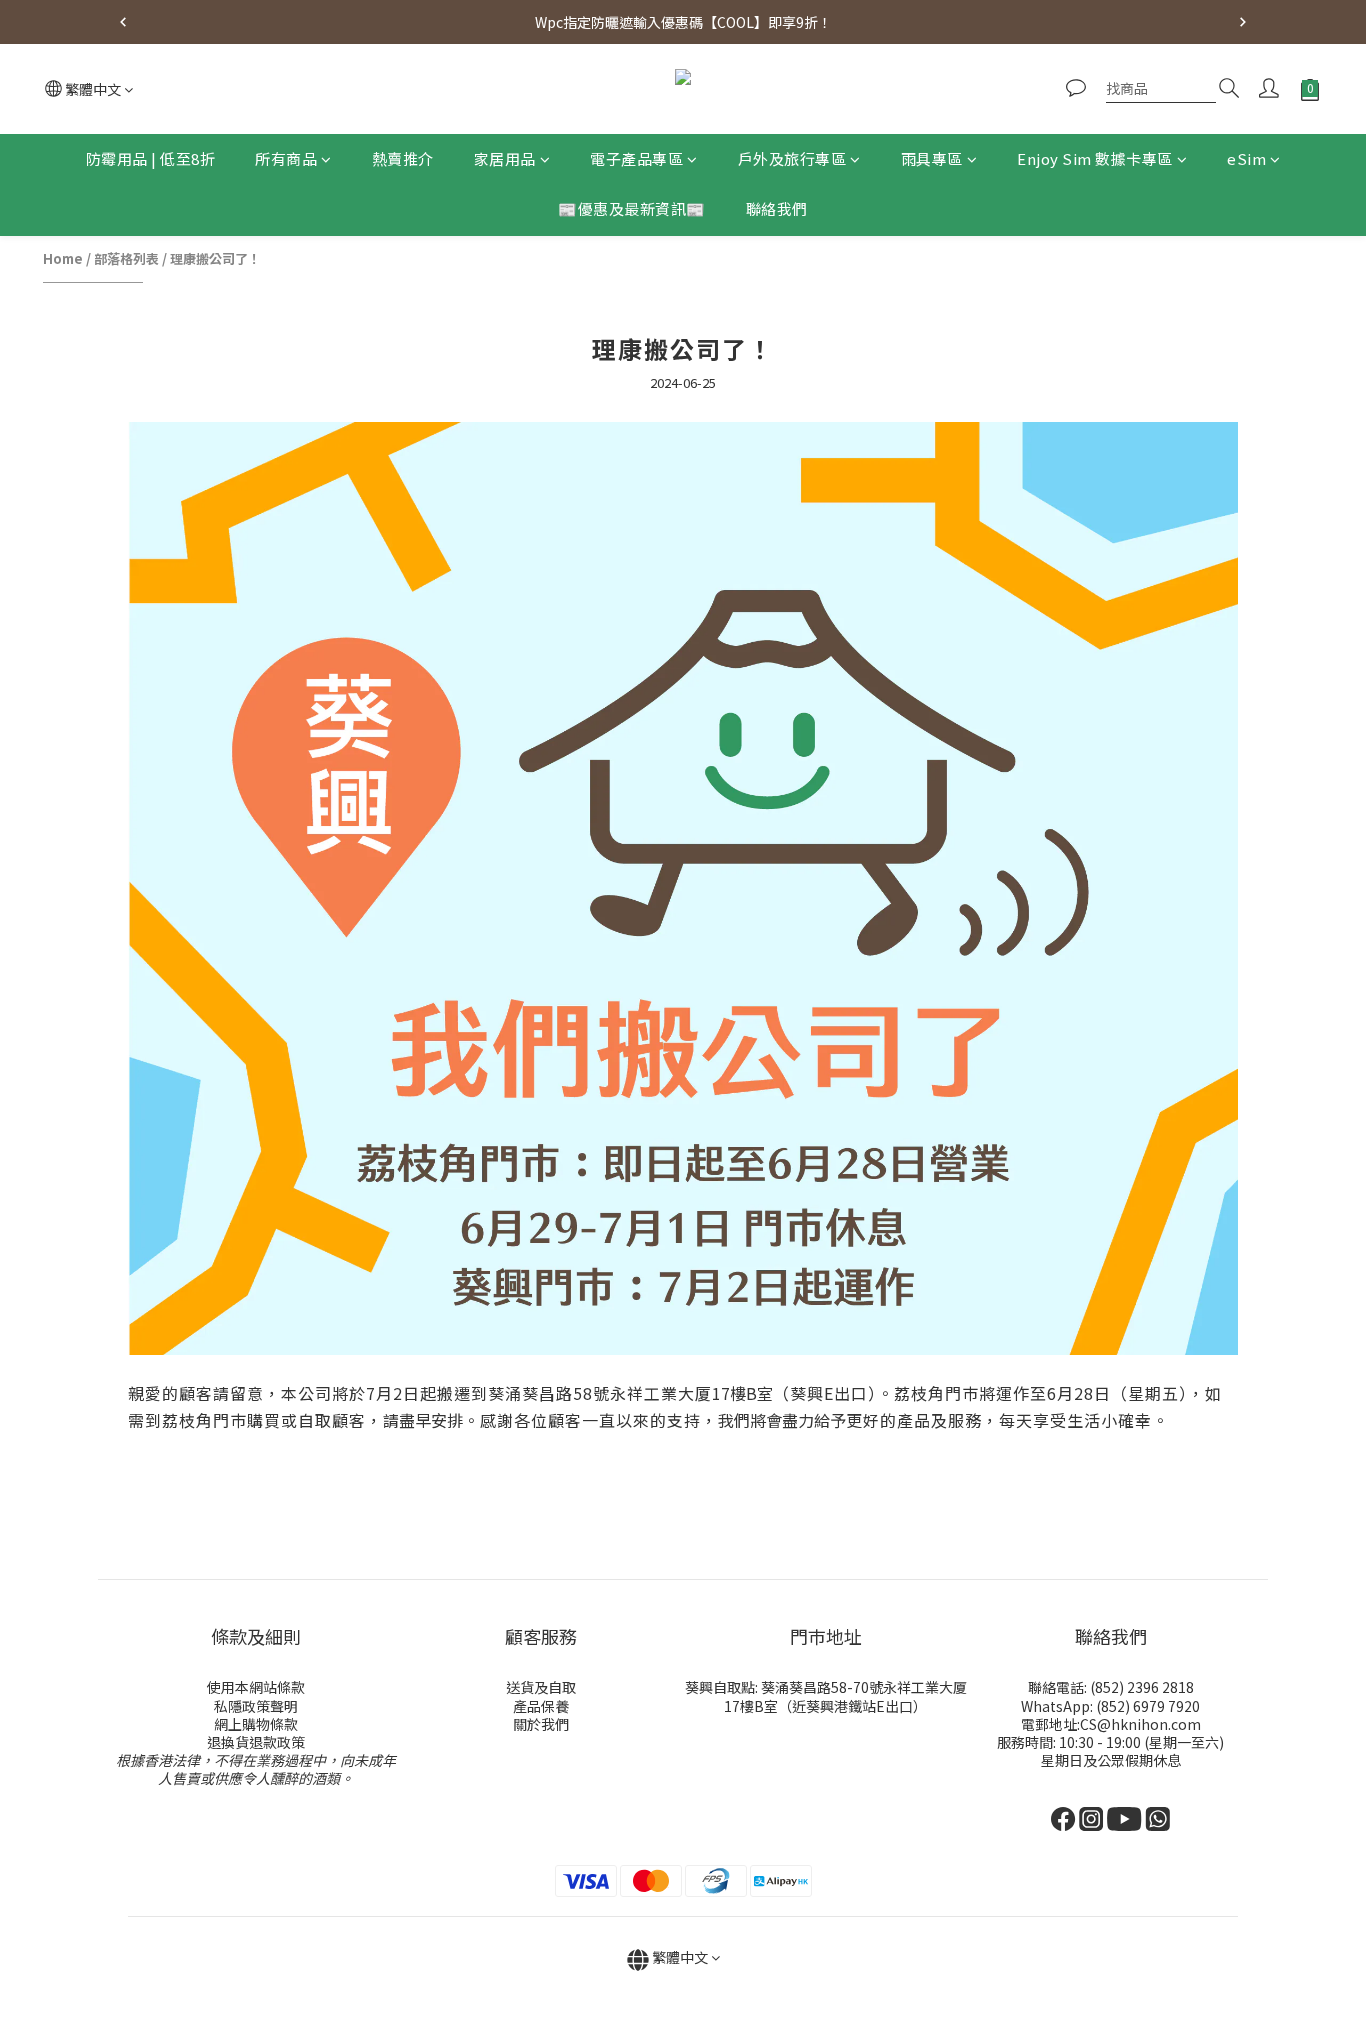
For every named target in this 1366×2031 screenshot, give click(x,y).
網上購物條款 (256, 1724)
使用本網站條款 (256, 1687)
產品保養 (541, 1706)
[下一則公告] (1243, 22)
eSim (1246, 158)
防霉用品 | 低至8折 (151, 158)
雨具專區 (932, 158)
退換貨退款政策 (256, 1742)
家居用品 (505, 158)
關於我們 (541, 1724)
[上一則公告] (123, 22)
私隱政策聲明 (256, 1706)
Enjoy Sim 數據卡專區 (1095, 158)
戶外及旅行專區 (792, 158)
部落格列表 (126, 258)
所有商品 (286, 158)
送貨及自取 (541, 1687)
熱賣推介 (403, 158)
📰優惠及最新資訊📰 (632, 209)
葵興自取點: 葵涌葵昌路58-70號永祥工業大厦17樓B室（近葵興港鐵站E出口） (826, 1696)
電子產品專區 (636, 158)
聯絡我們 (777, 209)
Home (63, 258)
